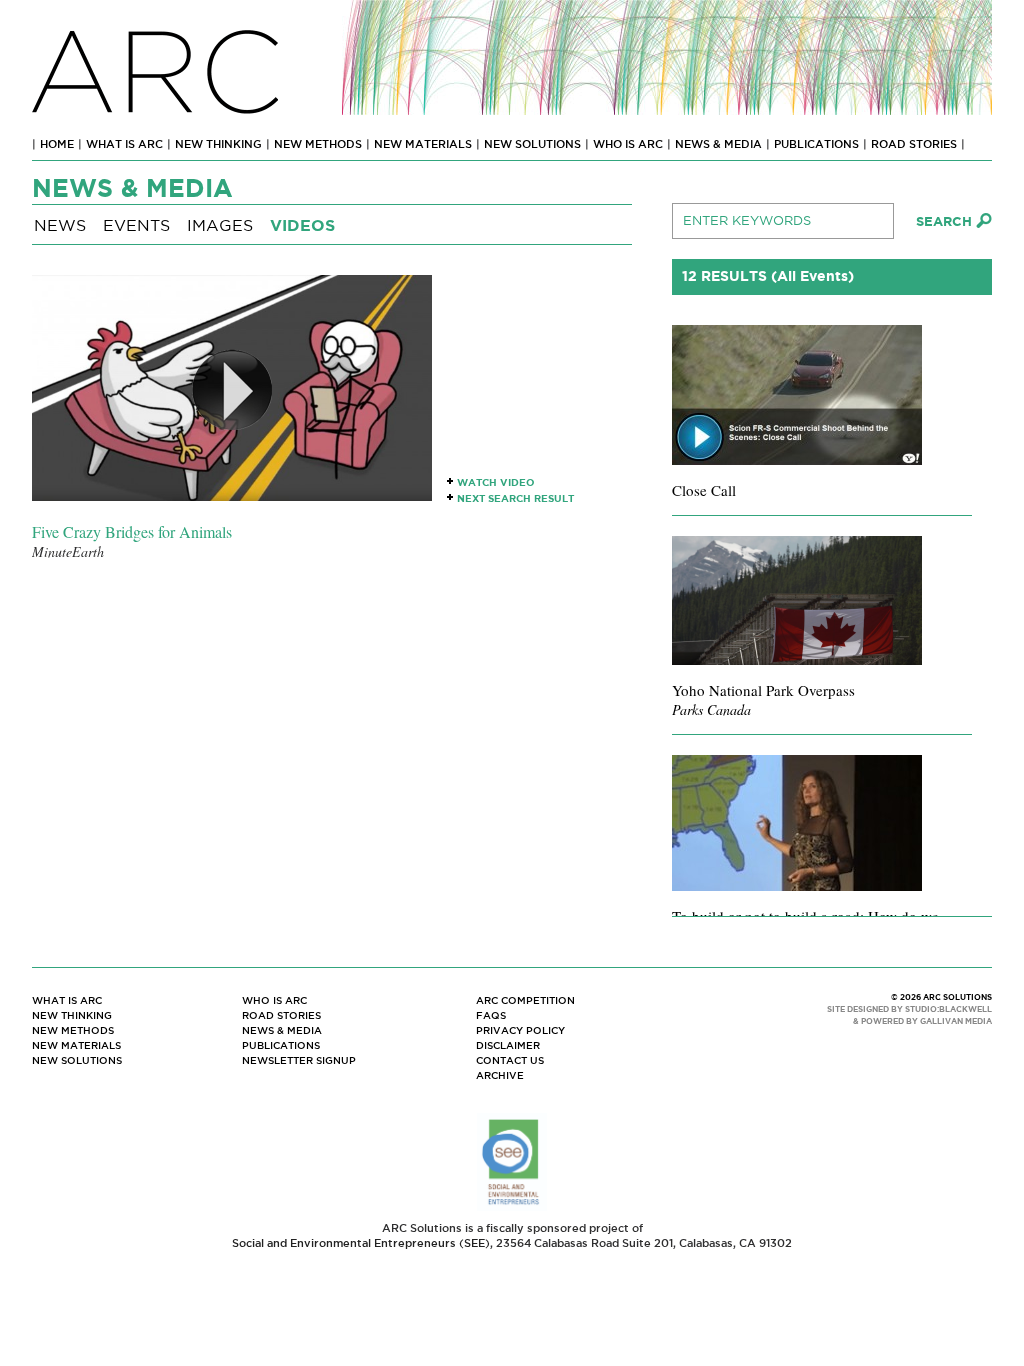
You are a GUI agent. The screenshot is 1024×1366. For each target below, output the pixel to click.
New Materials (423, 144)
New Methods (318, 144)
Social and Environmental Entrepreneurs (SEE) (361, 1243)
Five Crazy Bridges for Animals (132, 531)
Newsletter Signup (299, 1060)
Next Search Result (515, 498)
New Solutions (532, 144)
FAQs (491, 1015)
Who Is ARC (628, 144)
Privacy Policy (520, 1030)
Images (220, 225)
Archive (500, 1075)
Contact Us (510, 1060)
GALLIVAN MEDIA (956, 1021)
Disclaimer (508, 1045)
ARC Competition (525, 1000)
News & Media (718, 144)
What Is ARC (124, 144)
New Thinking (218, 144)
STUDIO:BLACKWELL (948, 1009)
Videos (302, 225)
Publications (816, 144)
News (60, 225)
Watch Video (496, 482)
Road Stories (914, 144)
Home (57, 144)
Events (136, 225)
